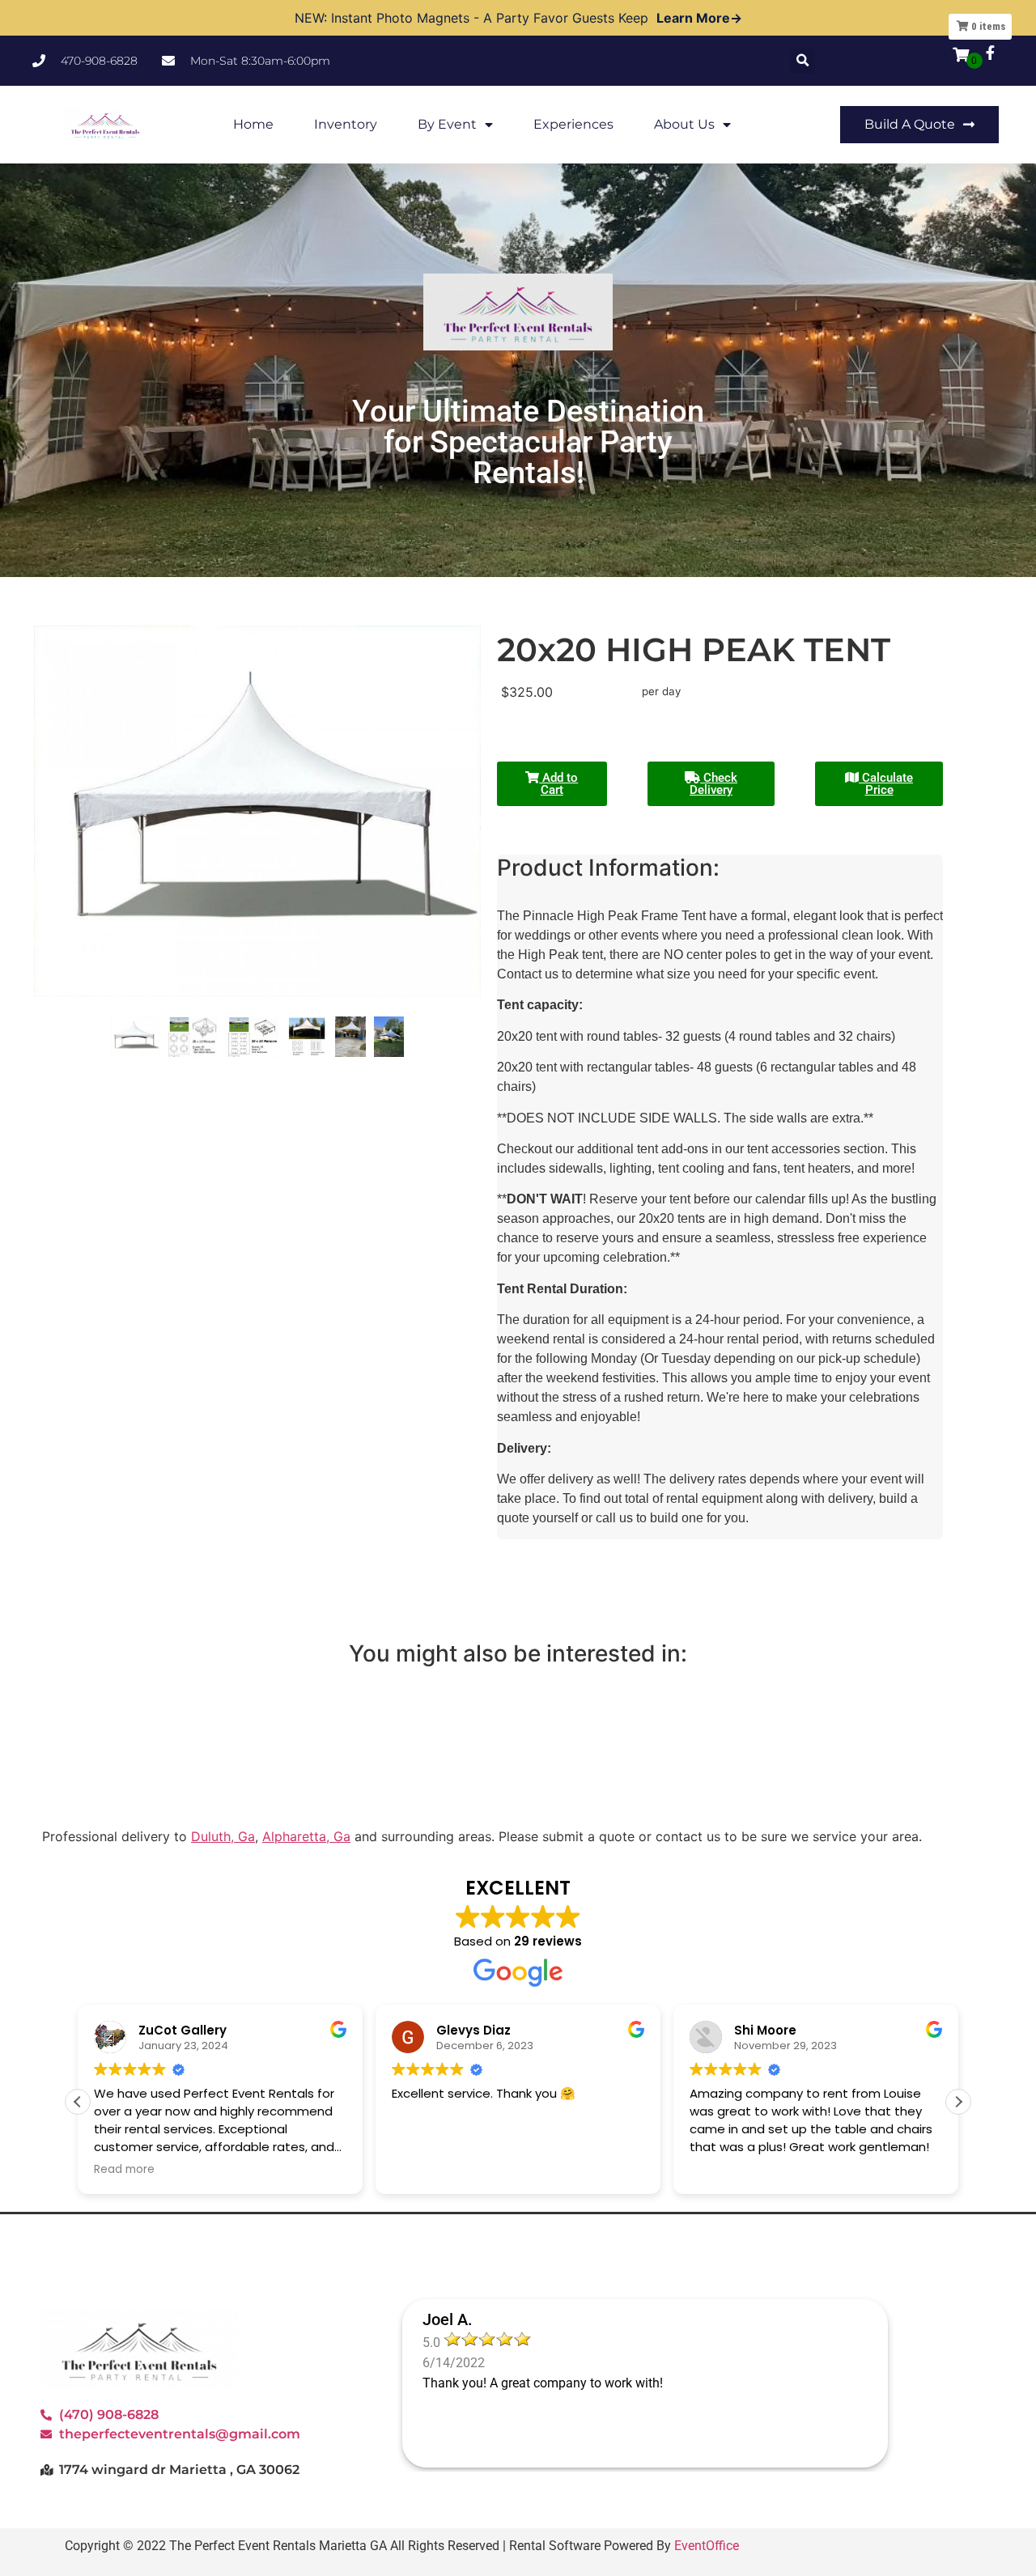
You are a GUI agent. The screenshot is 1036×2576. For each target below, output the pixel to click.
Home (253, 124)
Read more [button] (124, 2170)
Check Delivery (713, 784)
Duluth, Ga (223, 1836)
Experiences (573, 124)
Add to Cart (558, 784)
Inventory (346, 124)
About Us (684, 124)
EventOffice (707, 2546)
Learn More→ (699, 18)
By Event (447, 124)
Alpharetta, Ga (306, 1836)
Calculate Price (886, 784)
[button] (802, 61)
